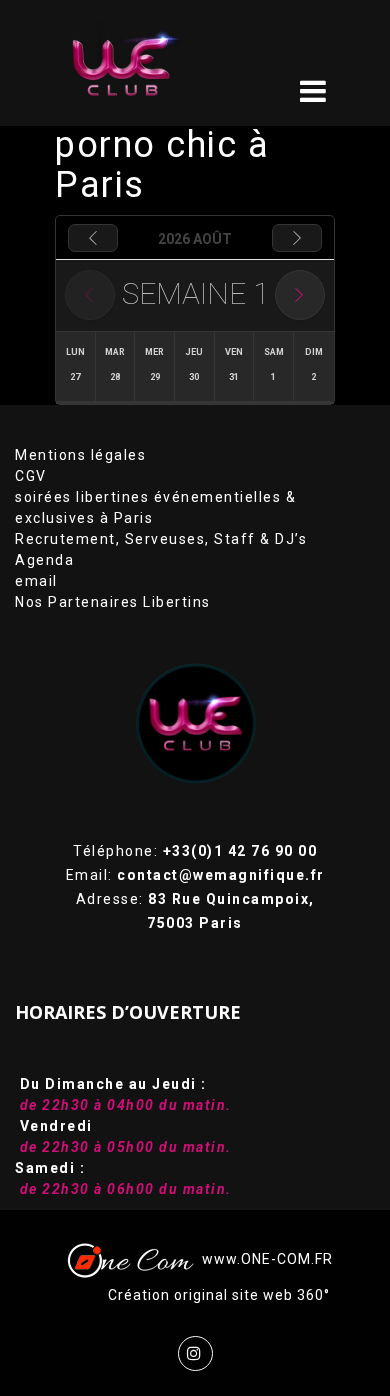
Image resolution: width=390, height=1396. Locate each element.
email (36, 581)
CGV (31, 476)
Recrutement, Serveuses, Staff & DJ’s (161, 539)
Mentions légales (80, 455)
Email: (195, 875)
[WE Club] (151, 63)
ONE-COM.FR (287, 1259)
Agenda (44, 560)
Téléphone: (195, 851)
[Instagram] (195, 1353)
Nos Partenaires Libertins (113, 602)
